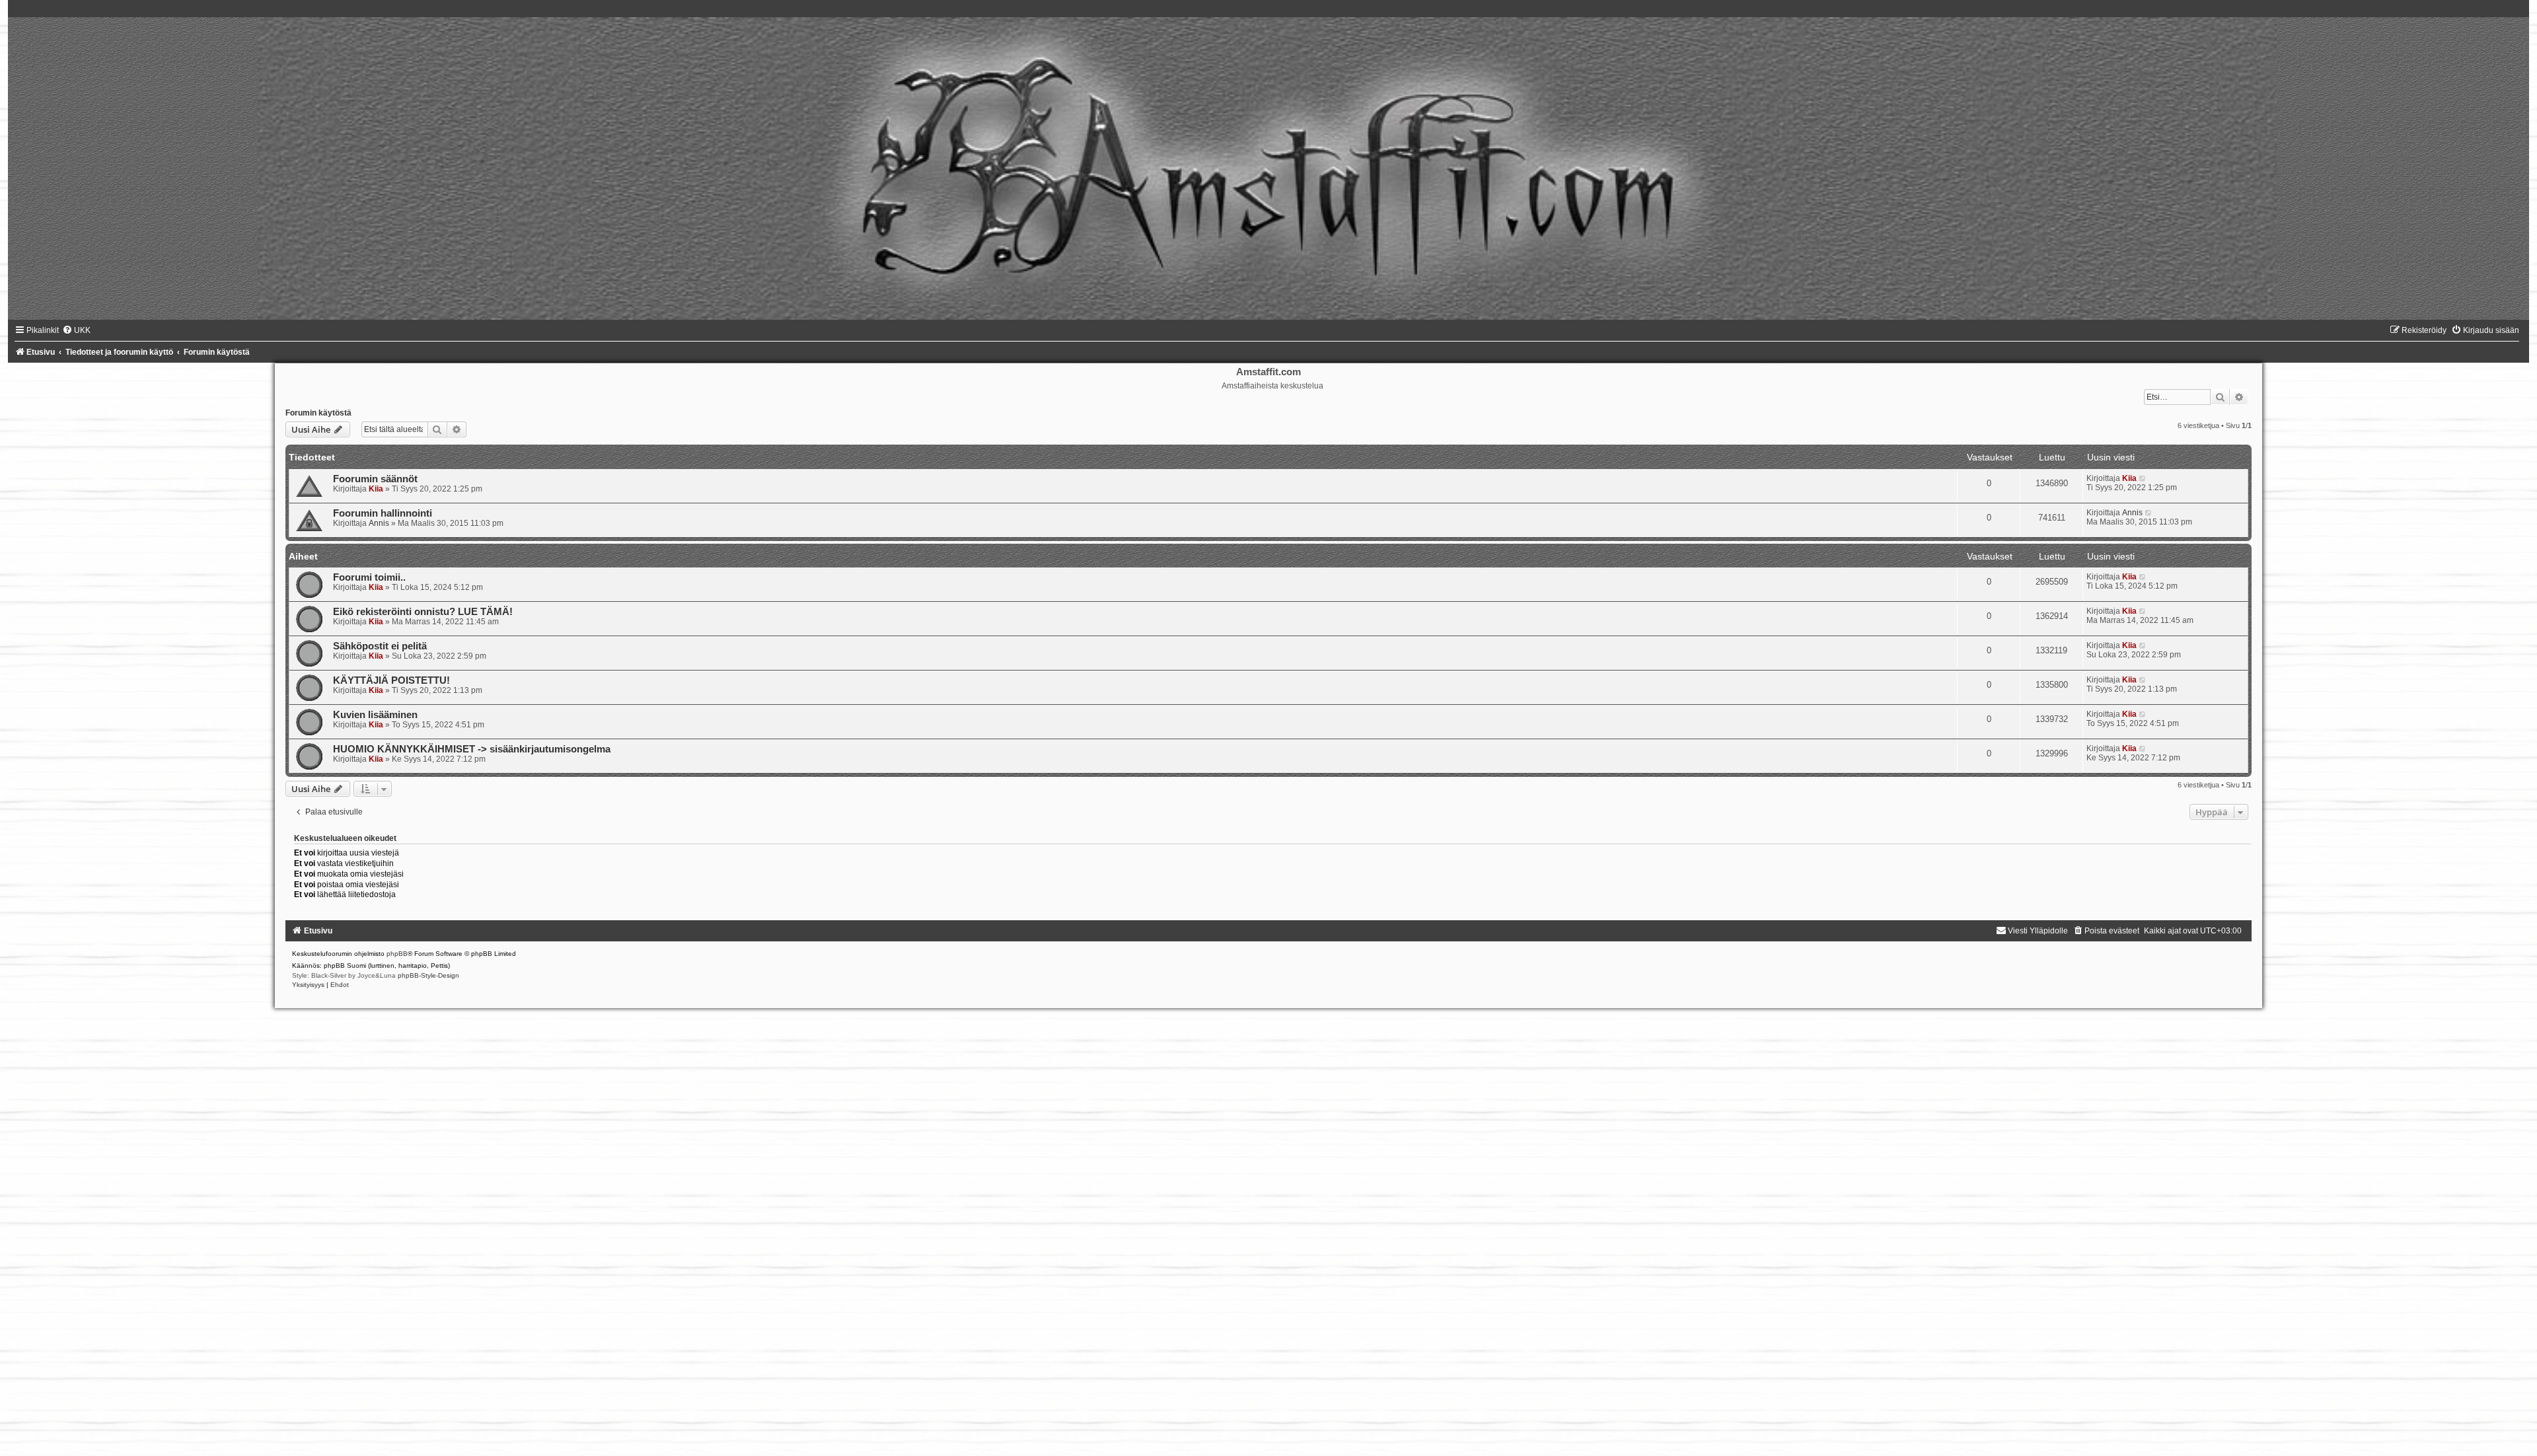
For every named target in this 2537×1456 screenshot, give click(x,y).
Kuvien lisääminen (375, 715)
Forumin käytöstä (318, 413)
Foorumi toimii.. (369, 577)
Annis (379, 523)
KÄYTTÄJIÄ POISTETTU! (391, 680)
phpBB (397, 954)
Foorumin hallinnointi (383, 513)
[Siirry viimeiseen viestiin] (2143, 478)
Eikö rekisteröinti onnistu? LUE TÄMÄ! (423, 612)
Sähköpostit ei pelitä (380, 646)
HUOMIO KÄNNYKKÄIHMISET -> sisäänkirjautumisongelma (472, 749)
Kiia (376, 489)
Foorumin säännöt (375, 479)
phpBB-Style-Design (428, 975)
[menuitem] (76, 330)
